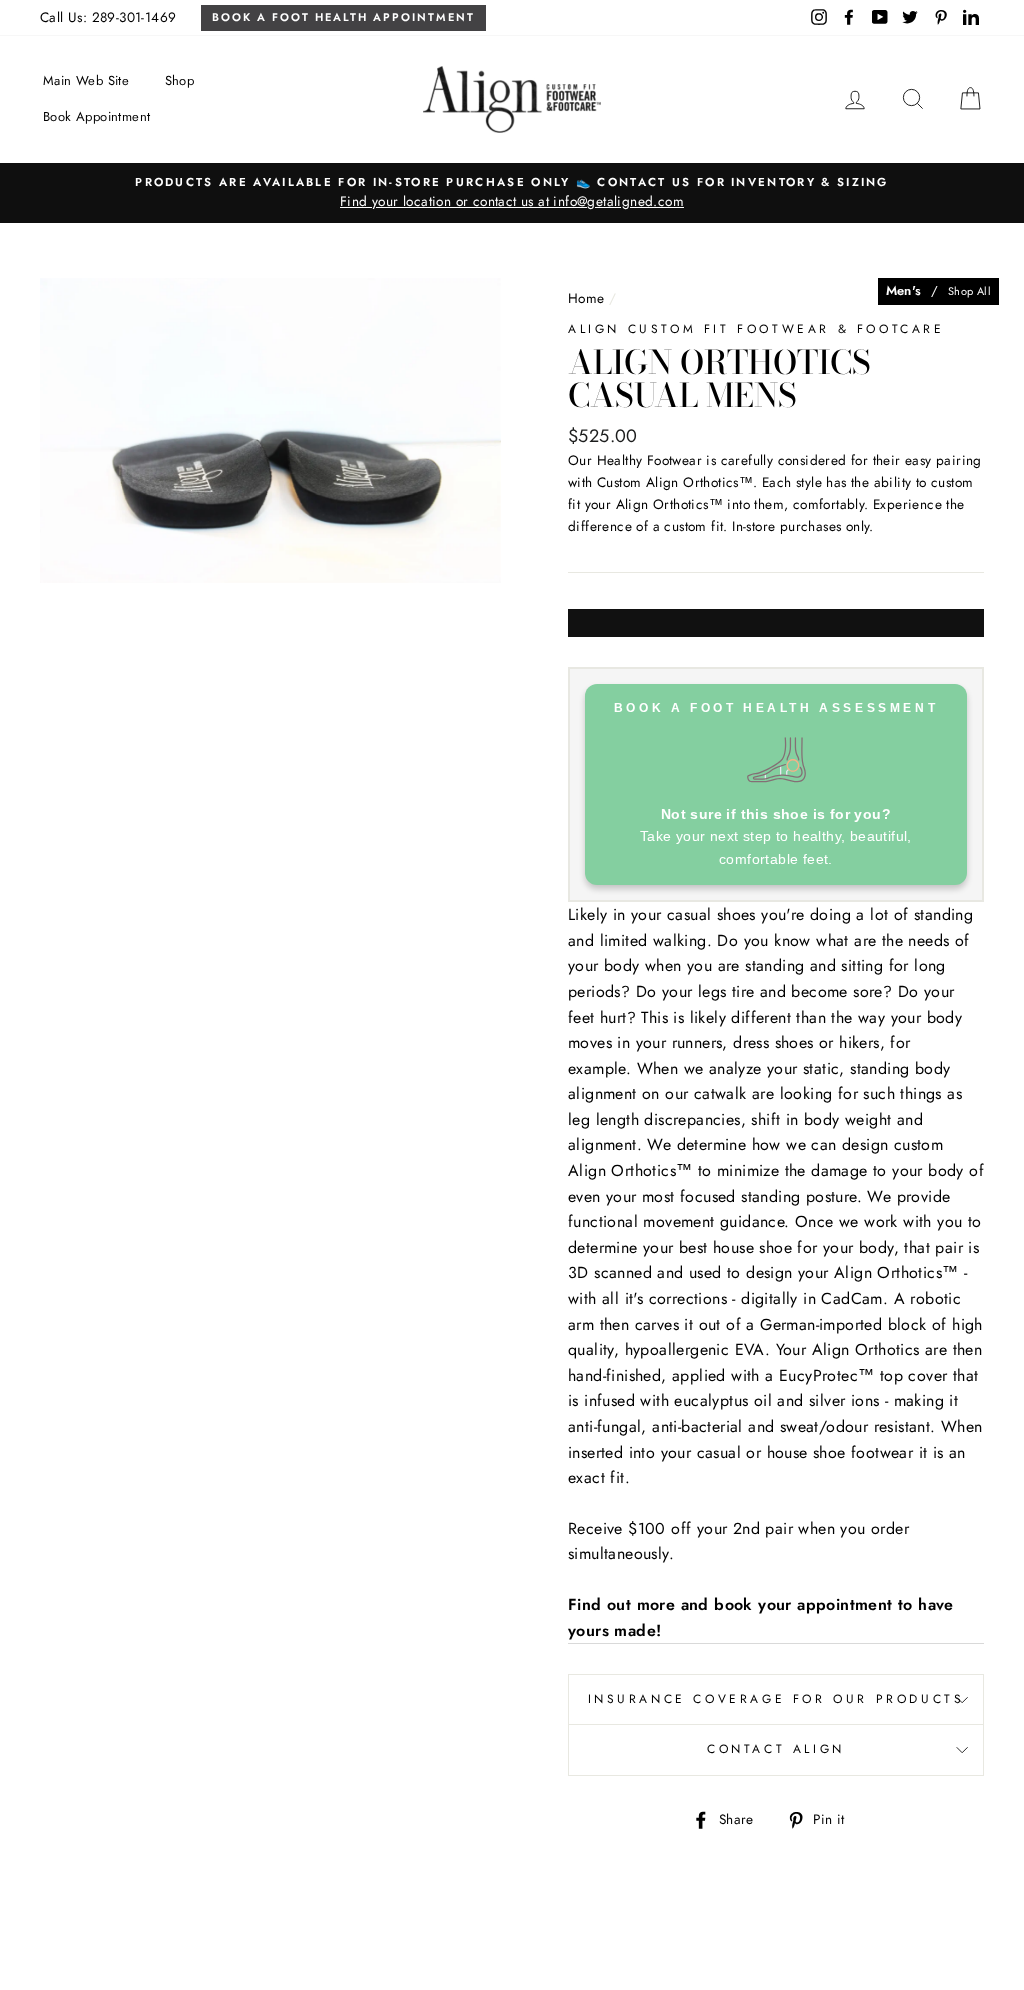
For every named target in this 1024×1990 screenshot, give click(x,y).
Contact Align (776, 1749)
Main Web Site (86, 80)
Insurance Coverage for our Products (776, 1699)
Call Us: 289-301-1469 (108, 17)
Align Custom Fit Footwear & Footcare (756, 329)
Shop (180, 80)
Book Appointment (96, 116)
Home (586, 298)
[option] (512, 193)
